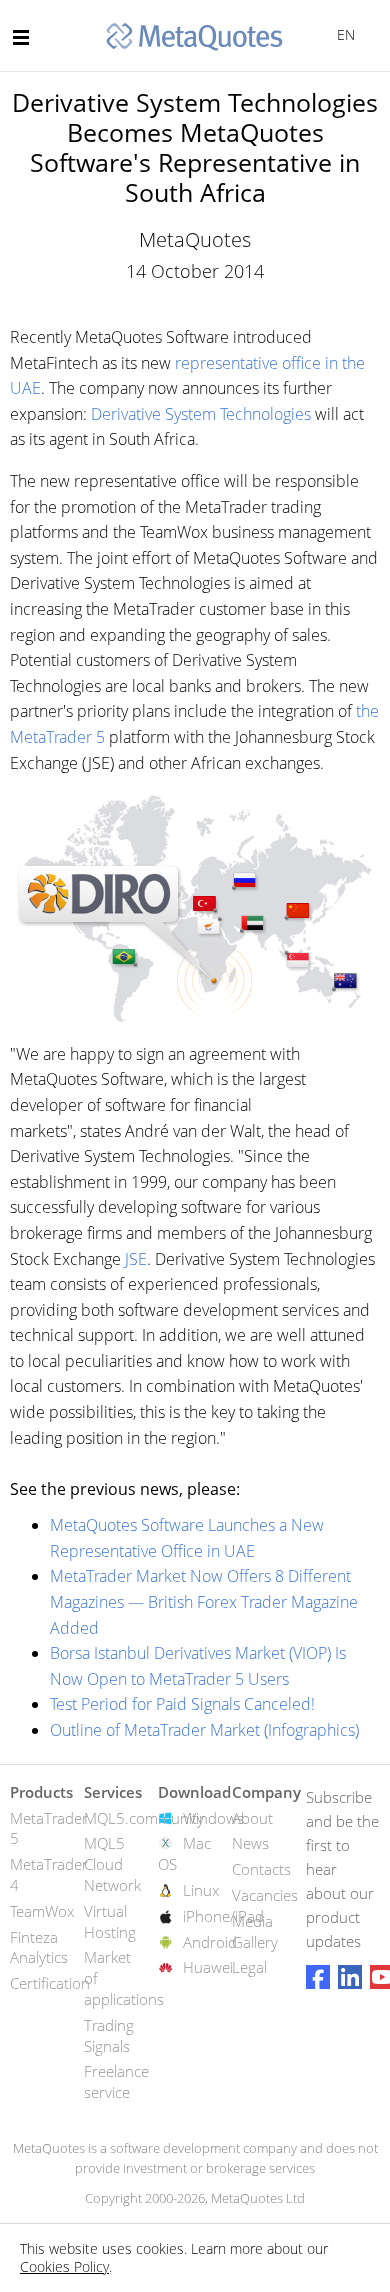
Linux (201, 1890)
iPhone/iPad (223, 1916)
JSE (136, 1259)
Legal (249, 1967)
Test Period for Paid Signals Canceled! (182, 1704)
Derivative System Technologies (201, 414)
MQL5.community (144, 1818)
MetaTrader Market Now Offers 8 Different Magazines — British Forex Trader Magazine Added (204, 1601)
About (252, 1818)
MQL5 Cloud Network (112, 1864)
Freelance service (116, 2081)
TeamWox (42, 1911)
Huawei (208, 1967)
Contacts (261, 1869)
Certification (50, 1983)
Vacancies (265, 1895)
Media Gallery (255, 1931)
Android (210, 1942)
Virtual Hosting (110, 1921)
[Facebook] (318, 1977)
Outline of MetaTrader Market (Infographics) (204, 1730)
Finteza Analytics (39, 1947)
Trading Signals (109, 2035)
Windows (213, 1818)
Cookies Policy (64, 2266)
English (342, 34)
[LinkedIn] (350, 1977)
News (250, 1843)
